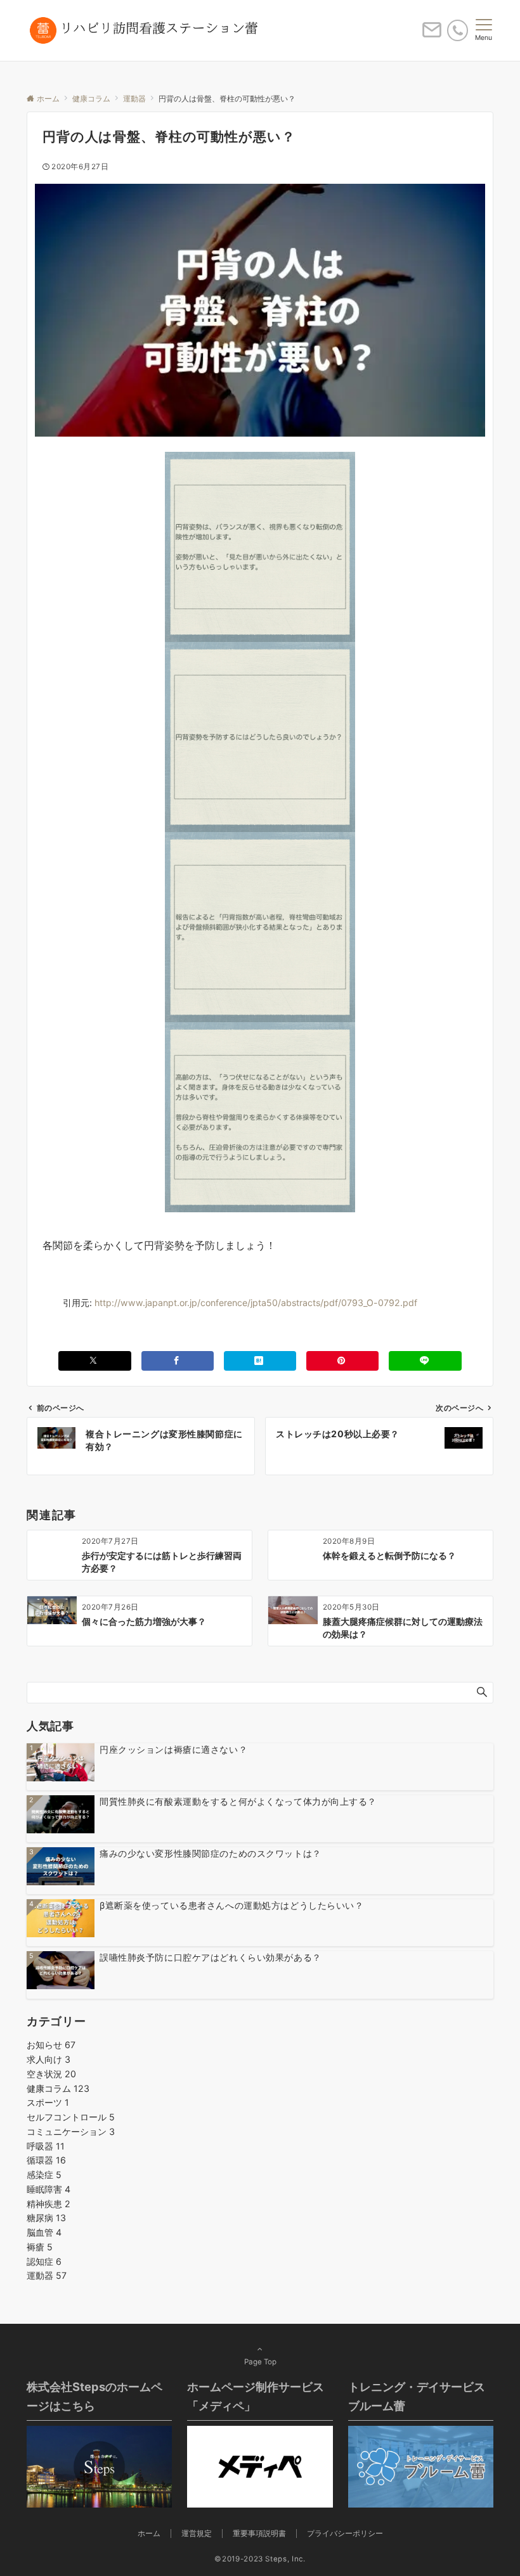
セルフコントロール (71, 2117)
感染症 (44, 2175)
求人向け (49, 2059)
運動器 (47, 2275)
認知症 (44, 2261)
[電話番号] (458, 30)
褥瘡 (40, 2247)
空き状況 (51, 2074)
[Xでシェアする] (94, 1361)
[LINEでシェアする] (425, 1361)
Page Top (260, 2362)
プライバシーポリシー (345, 2534)
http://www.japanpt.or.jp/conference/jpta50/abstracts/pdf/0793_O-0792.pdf (256, 1303)
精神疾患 (49, 2204)
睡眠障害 (49, 2189)
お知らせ (51, 2045)
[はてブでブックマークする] (260, 1361)
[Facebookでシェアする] (178, 1361)
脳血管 (44, 2232)
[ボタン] (432, 35)
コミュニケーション (71, 2131)
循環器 (46, 2160)
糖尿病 (46, 2218)
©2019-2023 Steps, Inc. (260, 2559)
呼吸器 (46, 2146)
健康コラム (58, 2088)
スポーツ (48, 2102)
